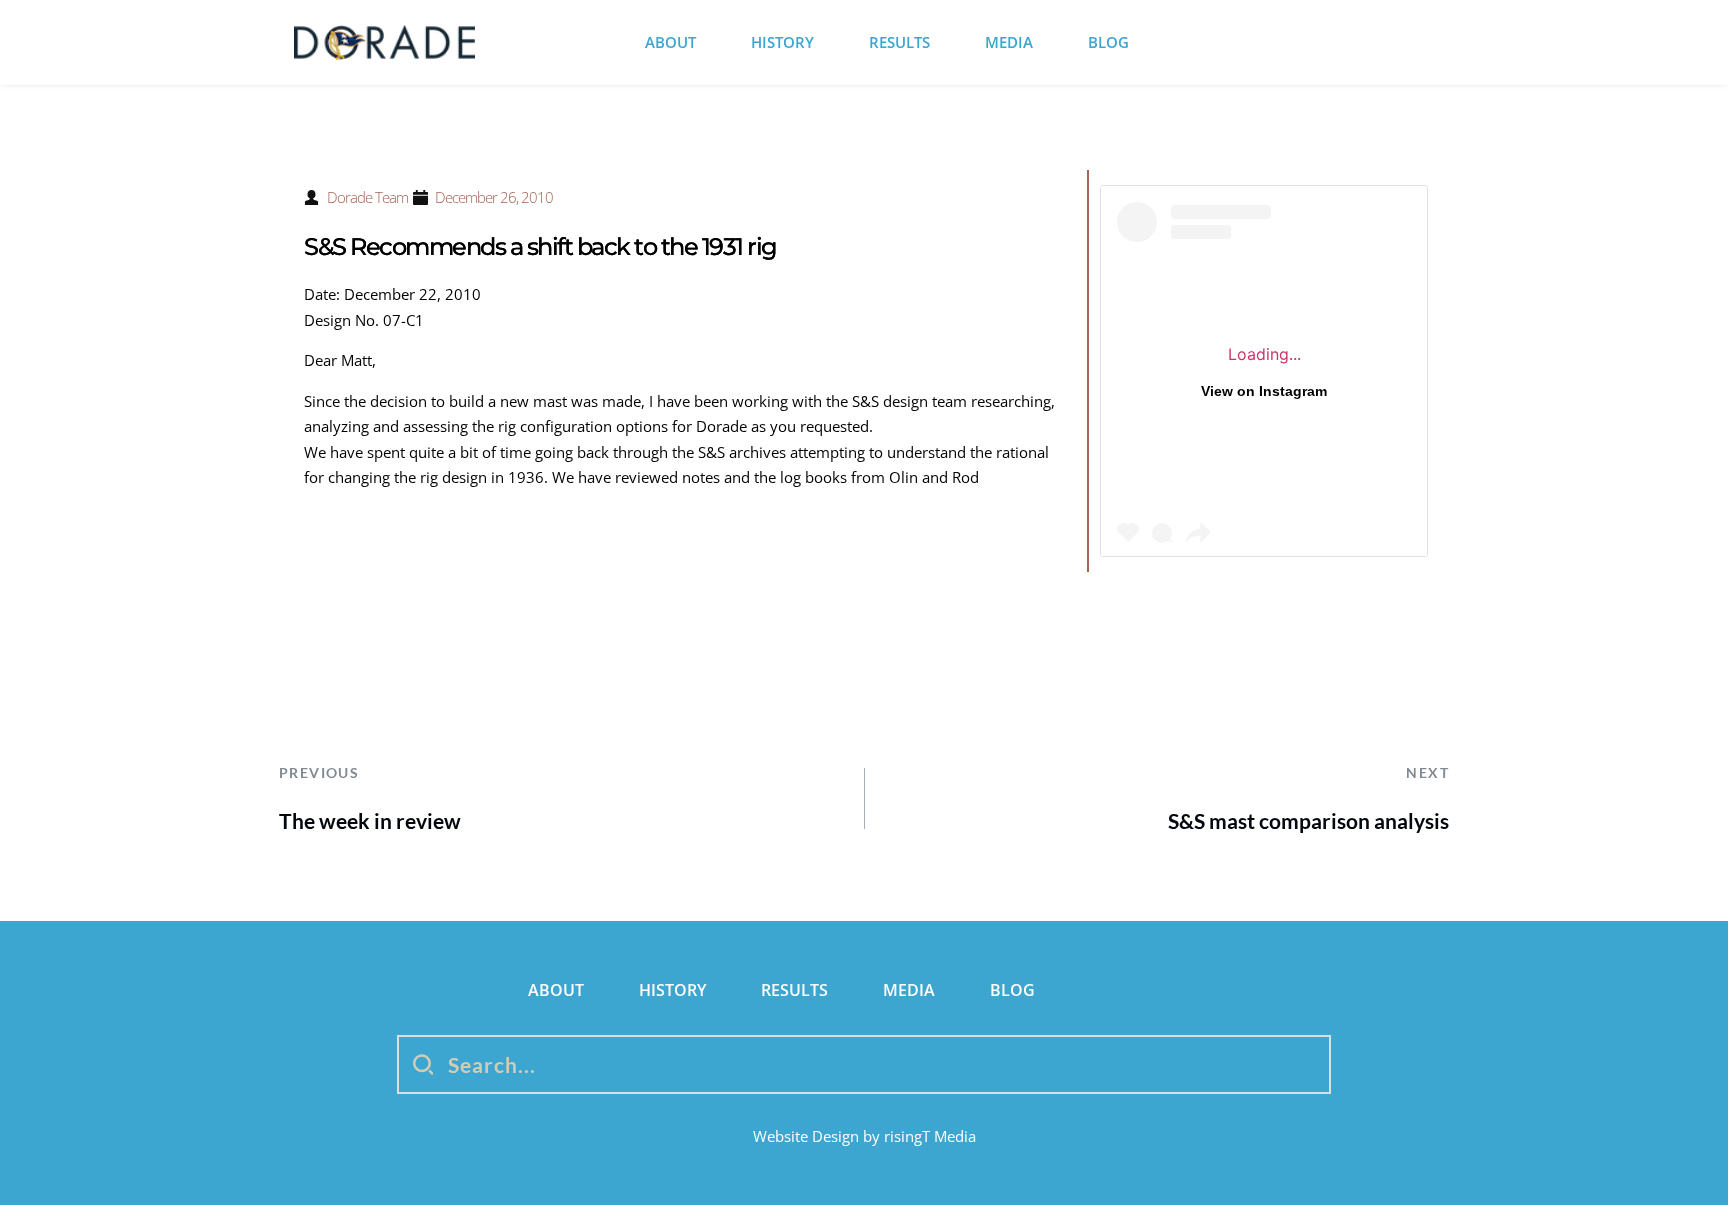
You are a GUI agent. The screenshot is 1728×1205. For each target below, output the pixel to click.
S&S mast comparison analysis (1308, 820)
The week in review (370, 820)
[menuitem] (670, 42)
